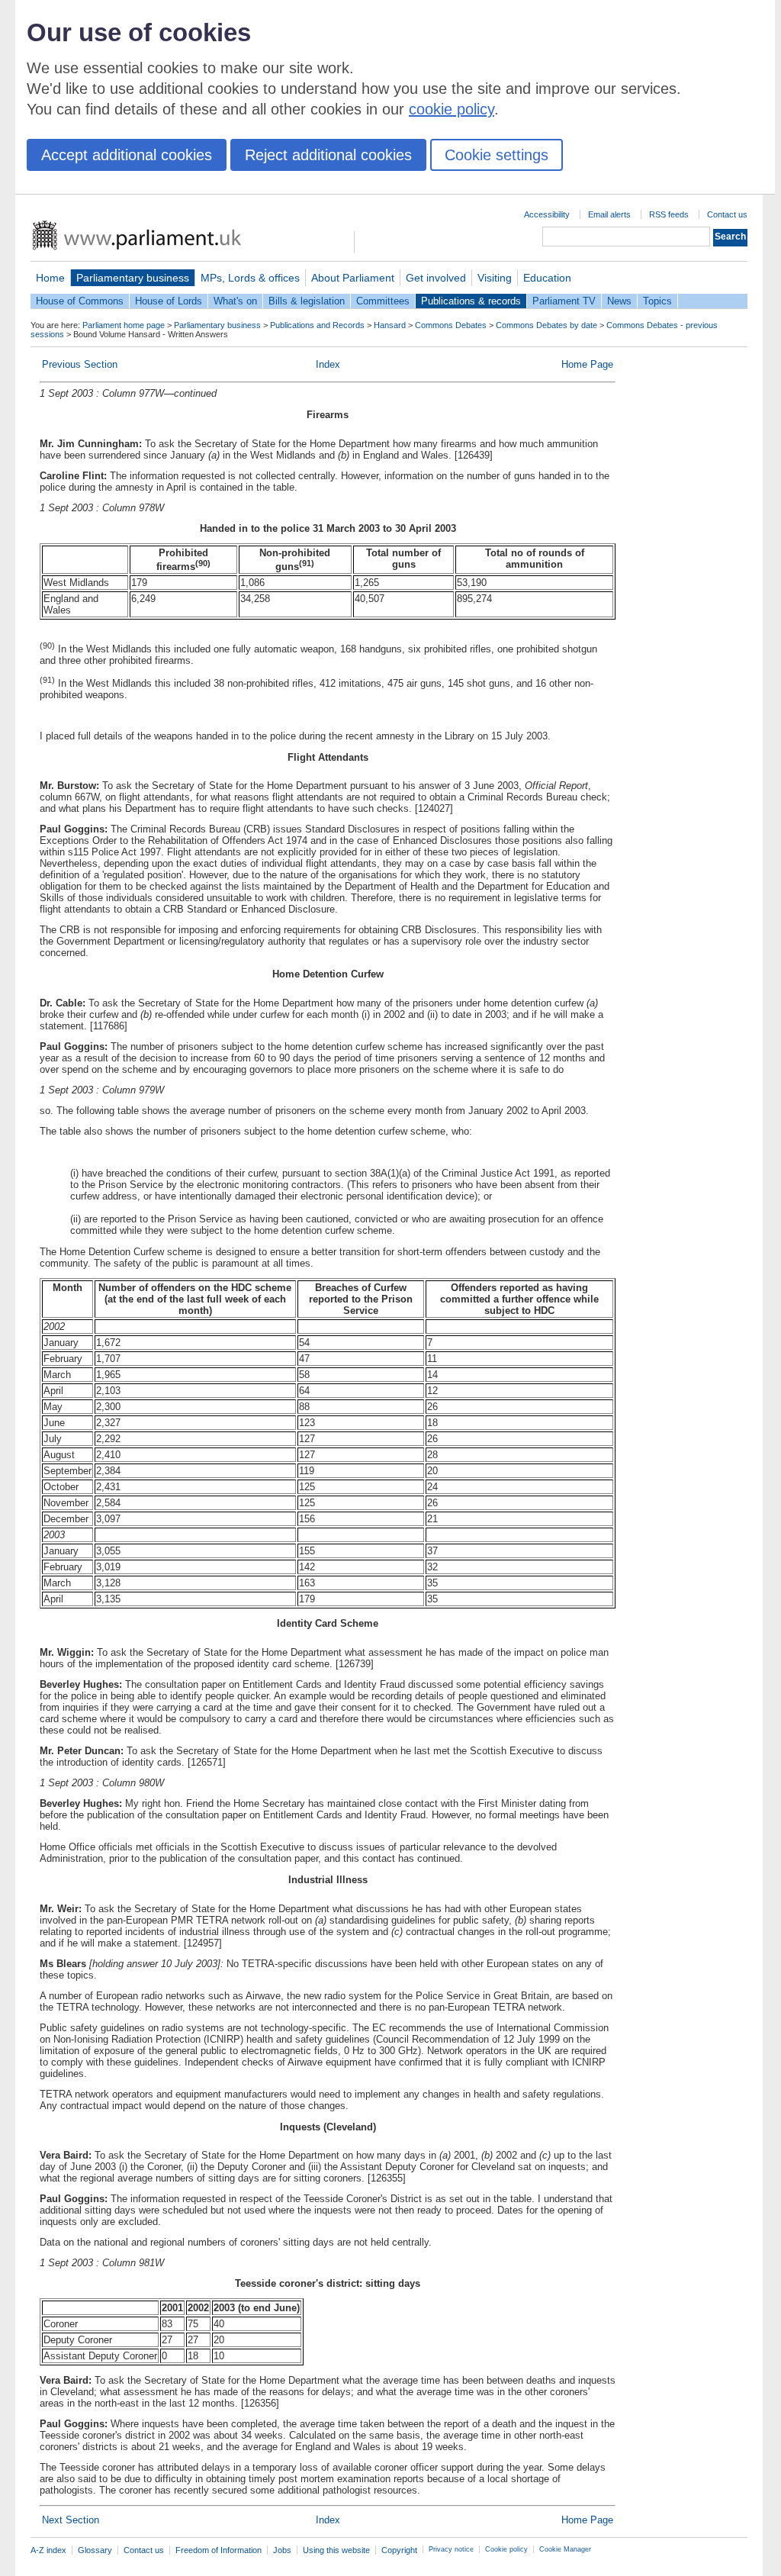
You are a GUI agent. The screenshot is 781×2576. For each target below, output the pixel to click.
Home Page (587, 364)
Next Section (71, 2520)
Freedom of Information (219, 2550)
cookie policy (452, 109)
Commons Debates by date (546, 325)
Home (50, 278)
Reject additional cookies (328, 155)
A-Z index (48, 2550)
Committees (383, 301)
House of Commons (80, 301)
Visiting (495, 278)
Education (547, 278)
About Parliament (353, 278)
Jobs (282, 2550)
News (619, 301)
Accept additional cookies (127, 155)
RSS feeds (669, 214)
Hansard (390, 325)
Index (328, 364)
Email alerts (609, 214)
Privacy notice (451, 2549)
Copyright (399, 2550)
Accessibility (547, 214)
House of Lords (169, 301)
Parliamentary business (133, 278)
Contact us (727, 214)
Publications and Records (317, 325)
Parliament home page (124, 325)
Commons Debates (451, 325)
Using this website (336, 2550)
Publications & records (471, 301)
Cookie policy (506, 2549)
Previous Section (80, 364)
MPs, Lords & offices (250, 278)
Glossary (95, 2550)
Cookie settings (497, 155)
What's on (235, 301)
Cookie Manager (565, 2549)
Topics (657, 301)
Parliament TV (564, 301)
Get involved (436, 278)
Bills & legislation (307, 301)
